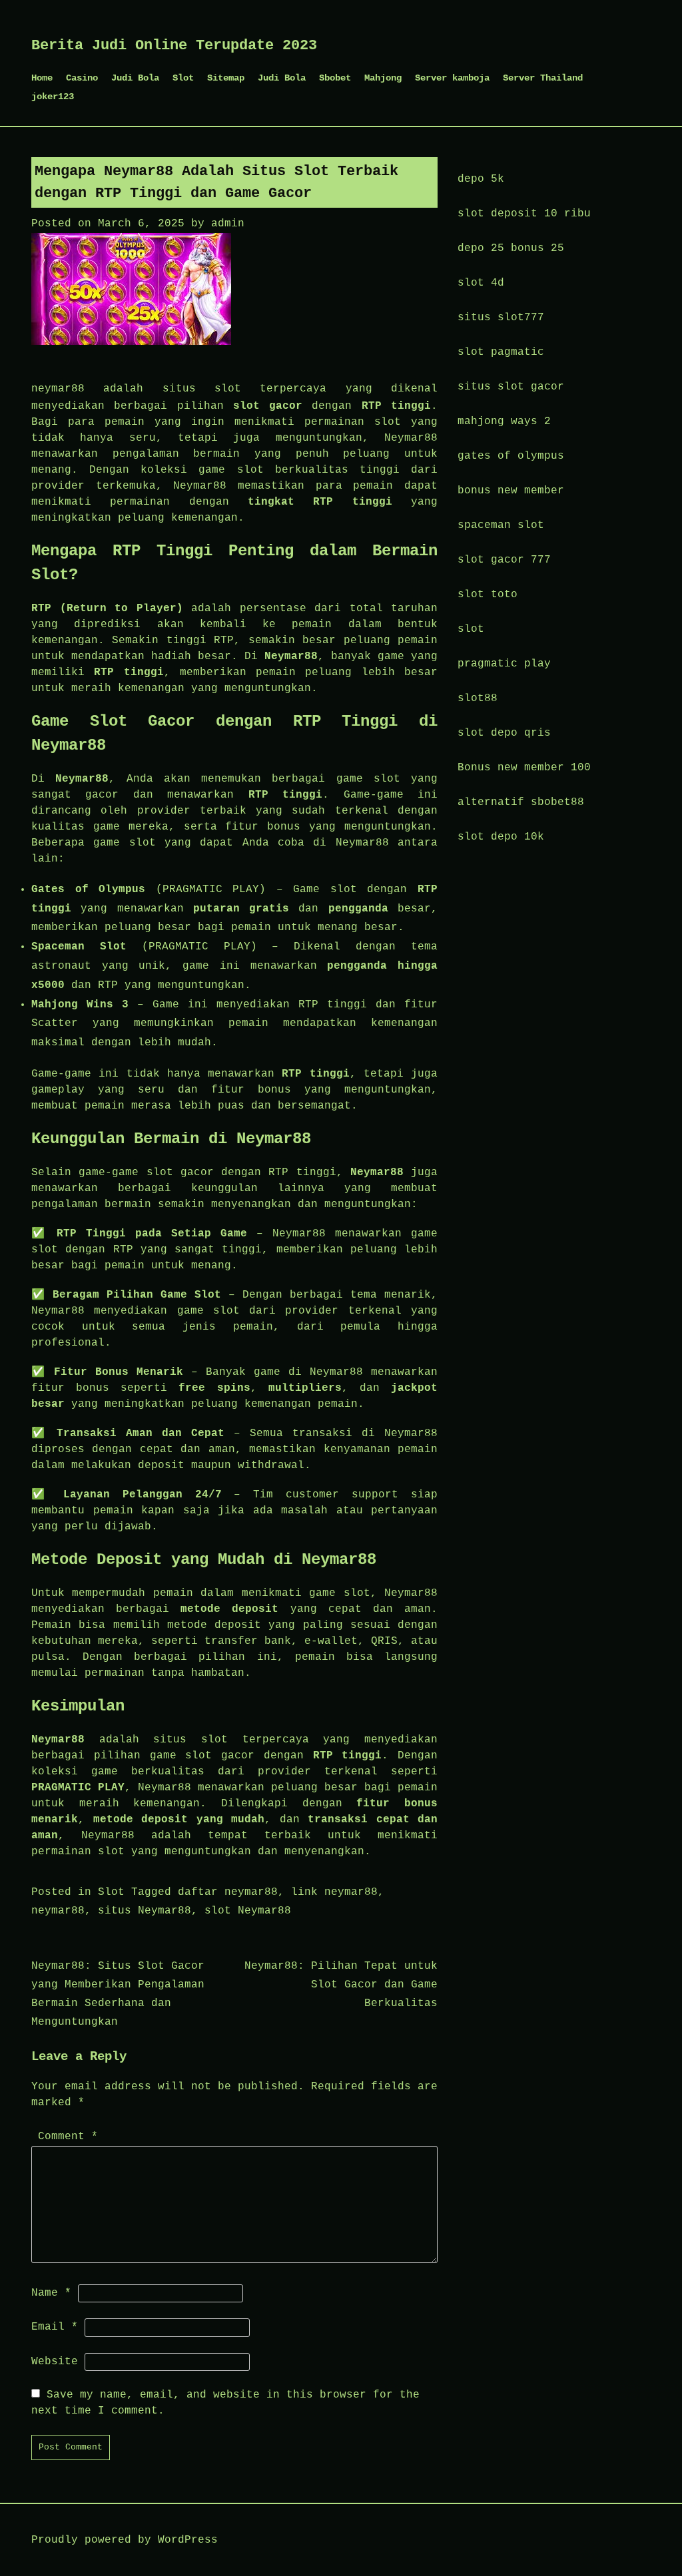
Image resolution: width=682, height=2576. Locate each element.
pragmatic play (504, 664)
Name (51, 2293)
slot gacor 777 (504, 560)
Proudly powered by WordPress (125, 2540)
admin (228, 224)
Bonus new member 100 (524, 768)
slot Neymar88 (248, 1911)
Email (55, 2327)
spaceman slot (501, 525)
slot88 (478, 698)
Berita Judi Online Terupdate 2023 (174, 46)
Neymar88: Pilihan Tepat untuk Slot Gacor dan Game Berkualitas (341, 1985)
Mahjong (383, 78)
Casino (82, 78)
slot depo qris (504, 733)
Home (42, 78)
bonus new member (511, 491)
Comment (68, 2137)
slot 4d (481, 283)
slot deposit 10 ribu (524, 214)
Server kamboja (452, 78)
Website (55, 2362)
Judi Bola (135, 78)
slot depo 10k (501, 837)
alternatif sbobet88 (521, 802)
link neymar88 (334, 1892)
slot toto (488, 595)
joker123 (53, 97)
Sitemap (226, 78)
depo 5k (481, 179)
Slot (183, 78)
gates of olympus (511, 456)
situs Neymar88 (145, 1911)
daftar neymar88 (228, 1892)
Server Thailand (543, 78)
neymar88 (58, 389)
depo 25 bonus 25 (511, 248)
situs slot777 (501, 318)
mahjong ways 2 (504, 421)
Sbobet (335, 78)
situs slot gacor (511, 387)
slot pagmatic (501, 352)
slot (471, 629)
